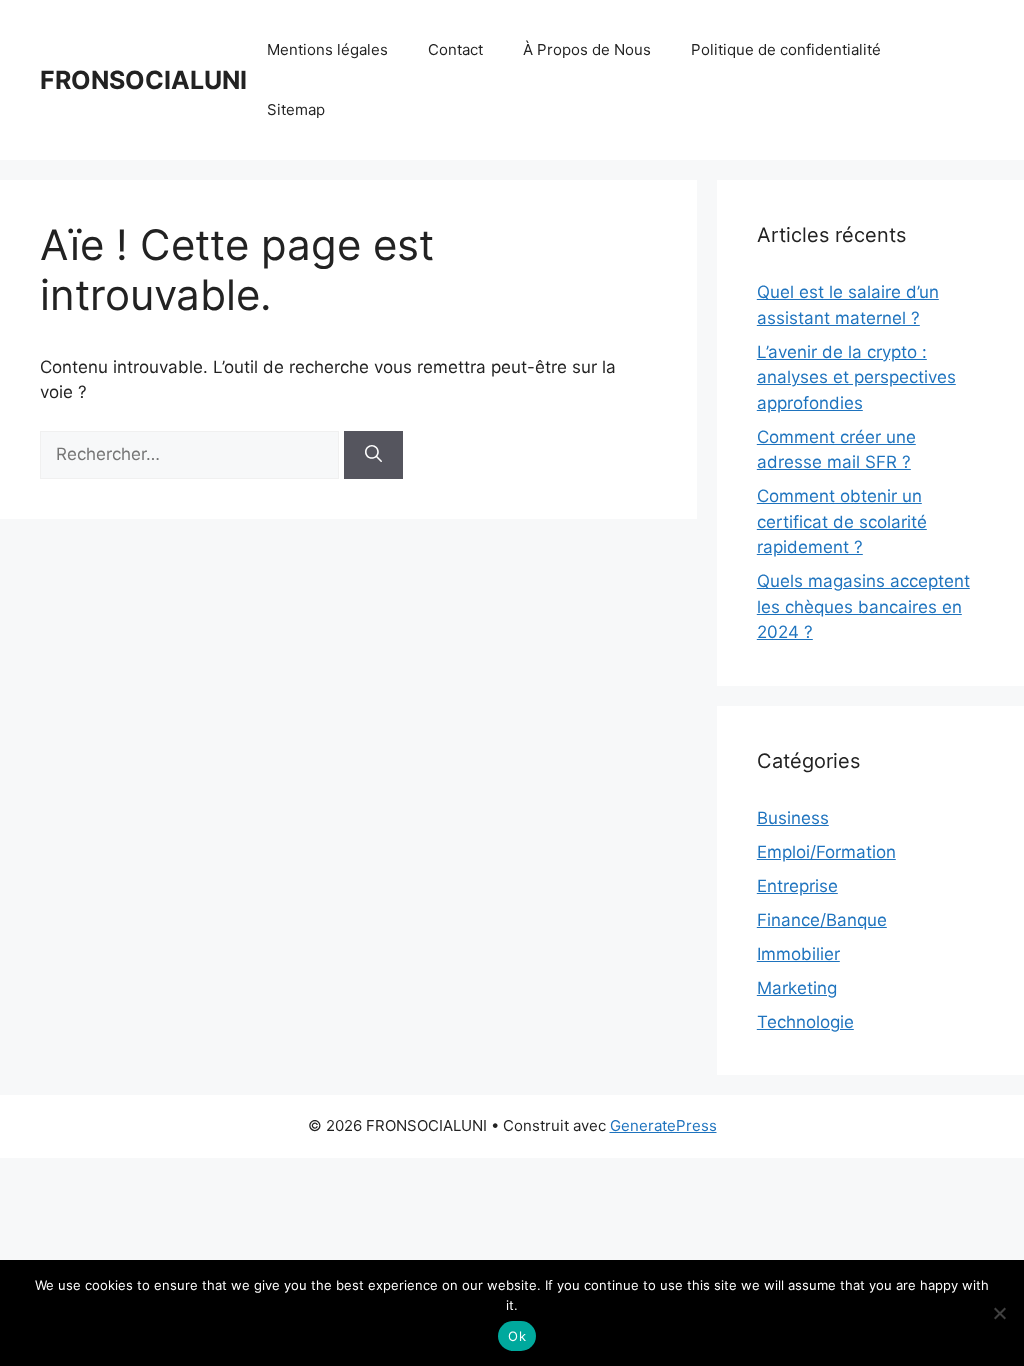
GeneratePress (663, 1125)
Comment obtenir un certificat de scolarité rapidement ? (842, 521)
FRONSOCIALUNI (143, 80)
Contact (455, 49)
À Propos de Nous (587, 49)
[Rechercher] (373, 455)
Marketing (797, 988)
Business (793, 818)
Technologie (805, 1022)
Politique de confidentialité (786, 49)
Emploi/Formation (826, 852)
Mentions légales (327, 49)
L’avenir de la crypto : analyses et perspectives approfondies (856, 377)
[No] (999, 1313)
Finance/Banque (822, 920)
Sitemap (296, 109)
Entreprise (797, 886)
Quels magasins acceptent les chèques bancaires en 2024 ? (863, 606)
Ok (517, 1336)
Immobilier (798, 954)
